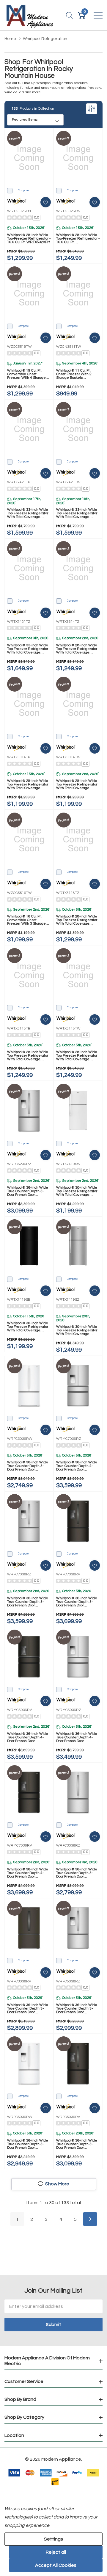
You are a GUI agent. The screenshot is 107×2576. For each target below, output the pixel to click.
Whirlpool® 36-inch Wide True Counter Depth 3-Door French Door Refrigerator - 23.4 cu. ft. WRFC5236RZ (28, 1191)
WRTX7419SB (19, 1300)
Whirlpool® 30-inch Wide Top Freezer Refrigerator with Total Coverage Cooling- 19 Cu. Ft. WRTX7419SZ (77, 1330)
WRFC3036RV (19, 1981)
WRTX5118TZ (68, 893)
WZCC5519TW (19, 347)
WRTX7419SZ (68, 1300)
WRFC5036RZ (68, 1981)
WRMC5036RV (20, 1710)
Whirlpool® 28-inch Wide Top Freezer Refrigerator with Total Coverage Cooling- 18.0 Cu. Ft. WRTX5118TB (28, 1056)
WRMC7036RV (20, 1846)
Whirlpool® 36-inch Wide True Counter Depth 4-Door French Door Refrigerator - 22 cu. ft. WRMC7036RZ (77, 1466)
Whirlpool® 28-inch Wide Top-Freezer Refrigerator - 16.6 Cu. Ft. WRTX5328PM (29, 239)
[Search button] (70, 15)
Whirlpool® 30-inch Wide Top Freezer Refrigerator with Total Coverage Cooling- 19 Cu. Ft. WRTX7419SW (77, 1191)
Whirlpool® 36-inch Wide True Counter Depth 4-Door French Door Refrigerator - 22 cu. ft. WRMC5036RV (28, 1737)
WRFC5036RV (68, 2117)
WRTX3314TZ (68, 622)
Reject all (56, 2552)
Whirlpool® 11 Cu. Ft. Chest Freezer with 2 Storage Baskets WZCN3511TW (74, 374)
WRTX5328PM (19, 211)
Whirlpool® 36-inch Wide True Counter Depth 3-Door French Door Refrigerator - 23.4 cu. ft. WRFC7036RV (77, 1602)
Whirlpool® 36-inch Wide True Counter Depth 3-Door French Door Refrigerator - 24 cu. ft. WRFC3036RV (28, 2009)
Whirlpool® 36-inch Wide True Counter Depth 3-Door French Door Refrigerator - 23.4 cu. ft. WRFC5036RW (28, 2144)
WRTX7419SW (68, 1164)
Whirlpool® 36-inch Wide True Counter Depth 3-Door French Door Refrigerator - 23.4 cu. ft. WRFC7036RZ (28, 1602)
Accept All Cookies (56, 2565)
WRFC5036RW (20, 2117)
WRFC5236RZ (19, 1164)
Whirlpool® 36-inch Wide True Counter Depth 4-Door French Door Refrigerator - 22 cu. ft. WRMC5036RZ (77, 1737)
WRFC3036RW (20, 1439)
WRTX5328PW (68, 211)
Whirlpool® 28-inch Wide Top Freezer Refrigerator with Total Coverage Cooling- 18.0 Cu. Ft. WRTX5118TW (77, 1056)
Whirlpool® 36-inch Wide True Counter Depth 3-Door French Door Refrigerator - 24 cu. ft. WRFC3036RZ (77, 1873)
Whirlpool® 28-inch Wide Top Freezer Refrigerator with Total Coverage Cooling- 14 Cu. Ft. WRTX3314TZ (77, 649)
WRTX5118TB (19, 1028)
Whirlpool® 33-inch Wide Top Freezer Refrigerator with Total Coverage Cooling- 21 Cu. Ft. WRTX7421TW (77, 513)
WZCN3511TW (69, 347)
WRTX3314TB (19, 757)
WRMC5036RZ (69, 1710)
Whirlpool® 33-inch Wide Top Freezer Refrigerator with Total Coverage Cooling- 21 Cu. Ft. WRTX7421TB (28, 513)
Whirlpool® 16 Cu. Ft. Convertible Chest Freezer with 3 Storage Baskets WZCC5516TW (26, 920)
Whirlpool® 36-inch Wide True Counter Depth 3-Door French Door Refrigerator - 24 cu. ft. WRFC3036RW (28, 1466)
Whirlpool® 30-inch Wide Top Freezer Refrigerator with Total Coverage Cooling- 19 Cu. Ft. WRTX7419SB (28, 1327)
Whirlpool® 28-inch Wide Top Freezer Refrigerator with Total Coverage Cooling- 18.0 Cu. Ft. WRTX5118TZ (77, 920)
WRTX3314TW (68, 757)
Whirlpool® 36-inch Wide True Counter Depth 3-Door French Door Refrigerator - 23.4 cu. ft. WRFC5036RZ (77, 2009)
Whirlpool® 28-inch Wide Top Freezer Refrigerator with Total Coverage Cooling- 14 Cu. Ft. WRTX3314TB (28, 785)
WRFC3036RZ (68, 1846)
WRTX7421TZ (19, 622)
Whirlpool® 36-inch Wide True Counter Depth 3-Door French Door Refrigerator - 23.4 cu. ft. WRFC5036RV (77, 2144)
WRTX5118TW (68, 1028)
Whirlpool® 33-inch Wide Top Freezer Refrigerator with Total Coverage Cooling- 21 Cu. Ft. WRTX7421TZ (28, 649)
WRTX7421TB (19, 482)
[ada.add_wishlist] (46, 202)
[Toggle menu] (98, 15)
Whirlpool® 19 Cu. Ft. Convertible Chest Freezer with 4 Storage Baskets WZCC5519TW (26, 374)
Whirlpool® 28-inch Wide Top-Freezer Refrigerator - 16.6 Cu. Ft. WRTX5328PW (78, 239)
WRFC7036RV (68, 1574)
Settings (53, 2539)
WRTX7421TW (68, 482)
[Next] (90, 2219)
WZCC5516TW (19, 893)
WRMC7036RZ (69, 1439)
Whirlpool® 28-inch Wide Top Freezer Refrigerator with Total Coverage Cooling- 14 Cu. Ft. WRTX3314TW (77, 785)
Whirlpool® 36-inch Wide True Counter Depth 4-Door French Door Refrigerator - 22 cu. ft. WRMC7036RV (28, 1873)
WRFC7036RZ (19, 1574)
